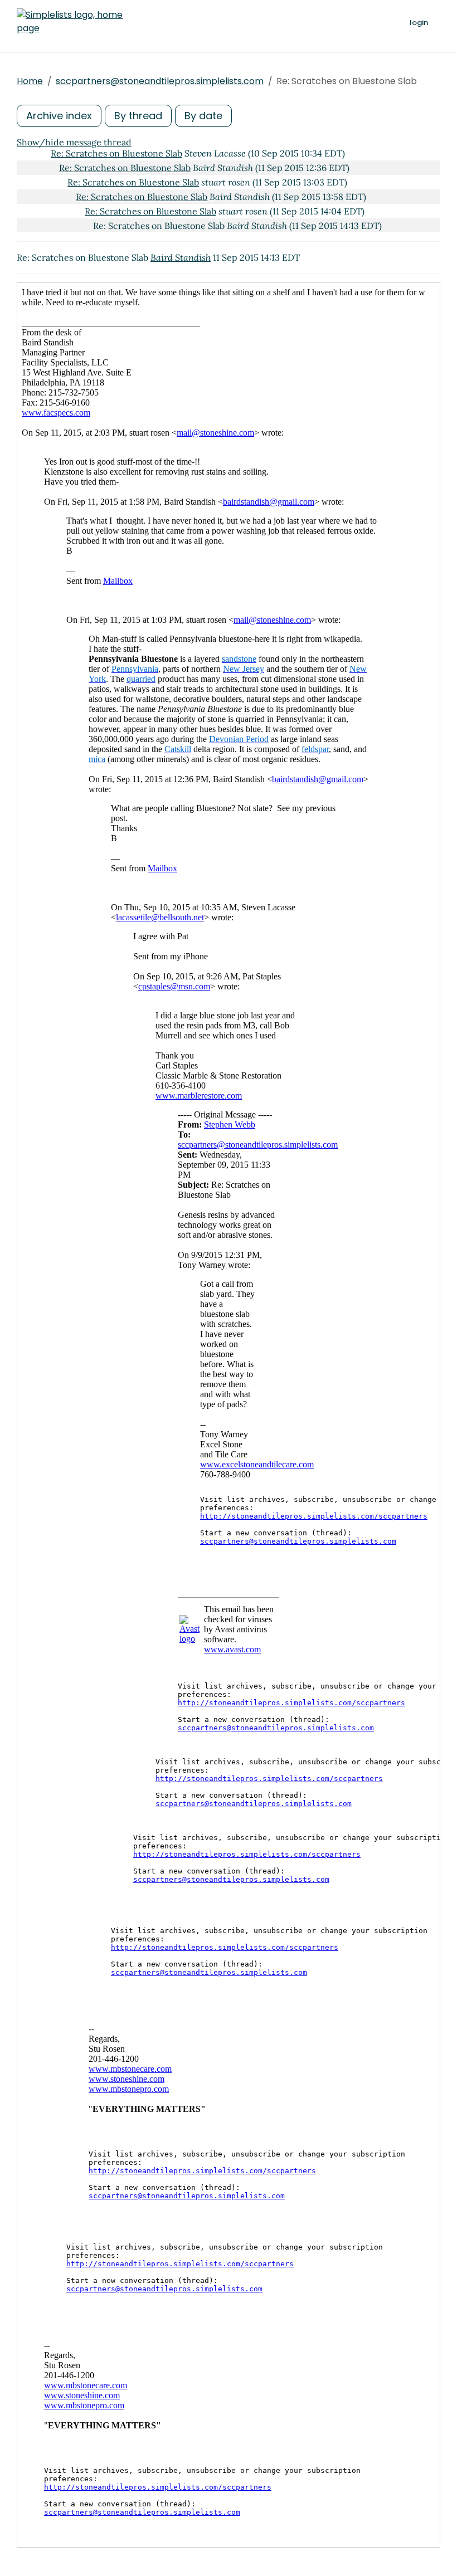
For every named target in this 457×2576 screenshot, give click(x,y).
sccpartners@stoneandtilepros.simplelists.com (160, 81)
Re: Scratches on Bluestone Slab (116, 153)
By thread (138, 116)
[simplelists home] (70, 22)
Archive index (59, 116)
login (419, 23)
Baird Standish (181, 257)
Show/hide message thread (74, 142)
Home (30, 81)
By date (203, 116)
